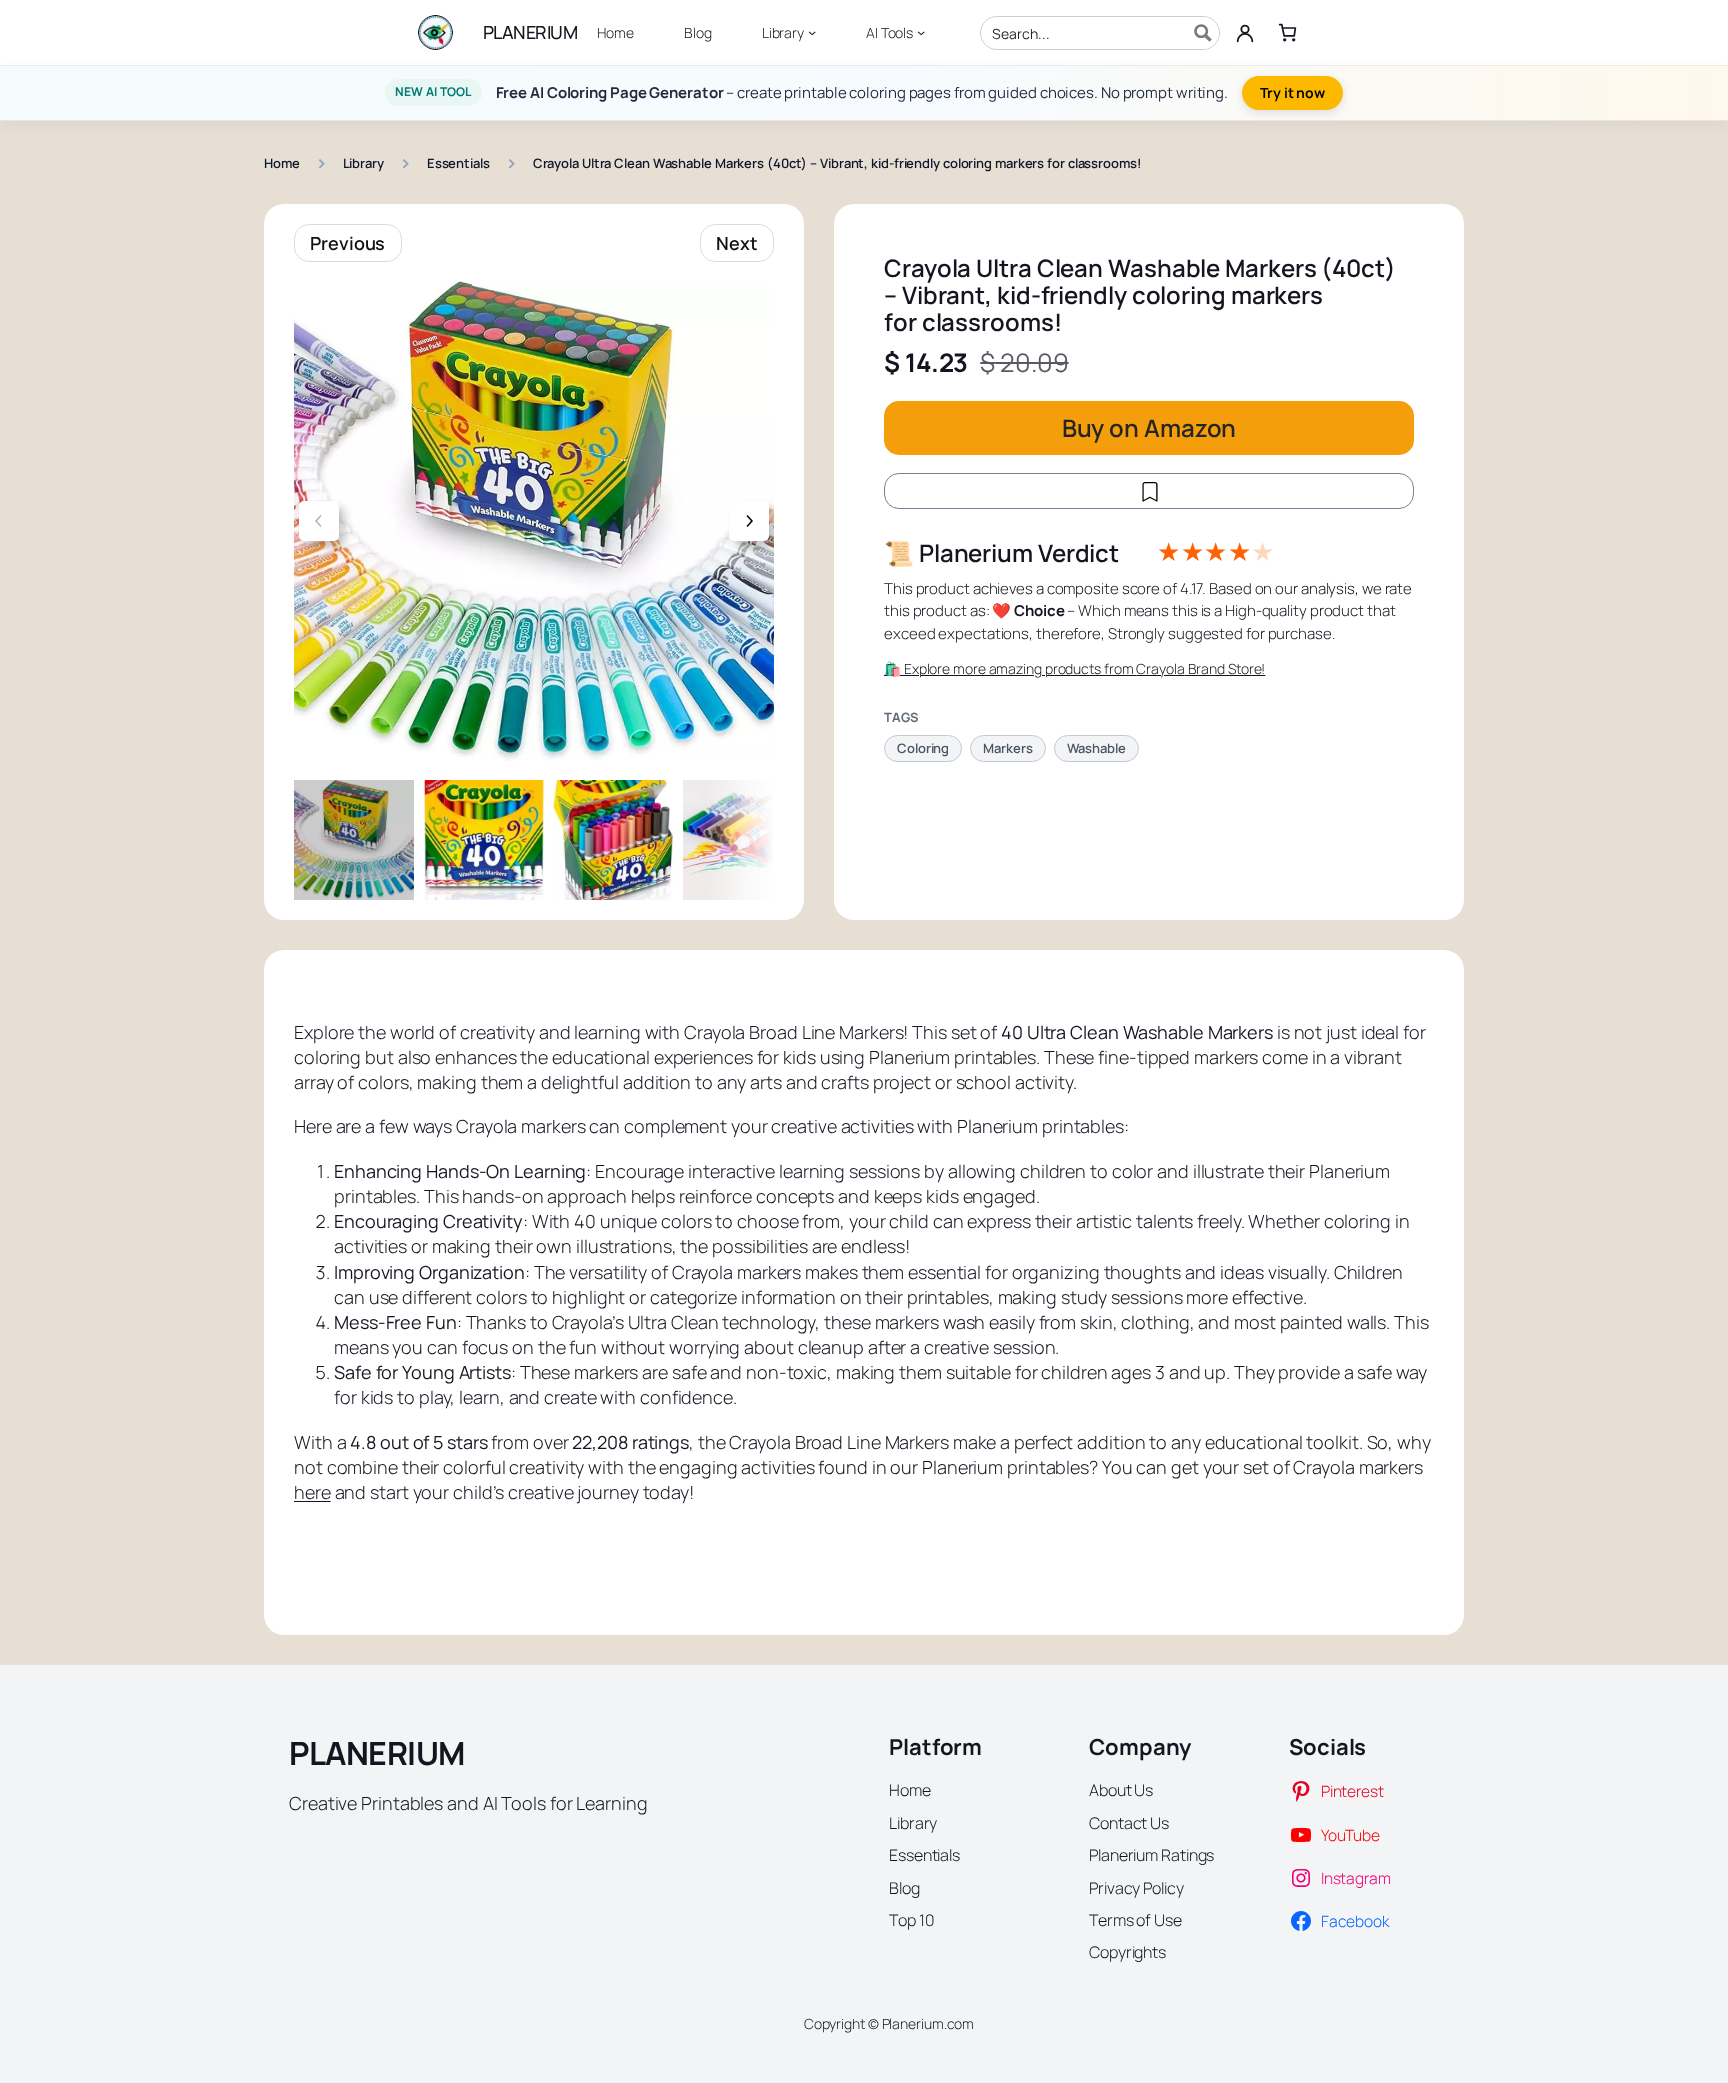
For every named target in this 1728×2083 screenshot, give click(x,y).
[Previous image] (319, 521)
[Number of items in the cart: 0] (1287, 32)
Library (363, 163)
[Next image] (749, 521)
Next (737, 243)
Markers (1007, 748)
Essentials (458, 163)
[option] (484, 840)
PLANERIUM (530, 32)
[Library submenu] (812, 32)
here (312, 1492)
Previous (347, 243)
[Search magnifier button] (1203, 33)
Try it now (1292, 92)
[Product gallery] (534, 521)
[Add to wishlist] (1149, 491)
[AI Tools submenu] (921, 32)
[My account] (1245, 33)
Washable (1096, 748)
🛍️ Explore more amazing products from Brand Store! (1074, 669)
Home (282, 163)
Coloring (923, 748)
